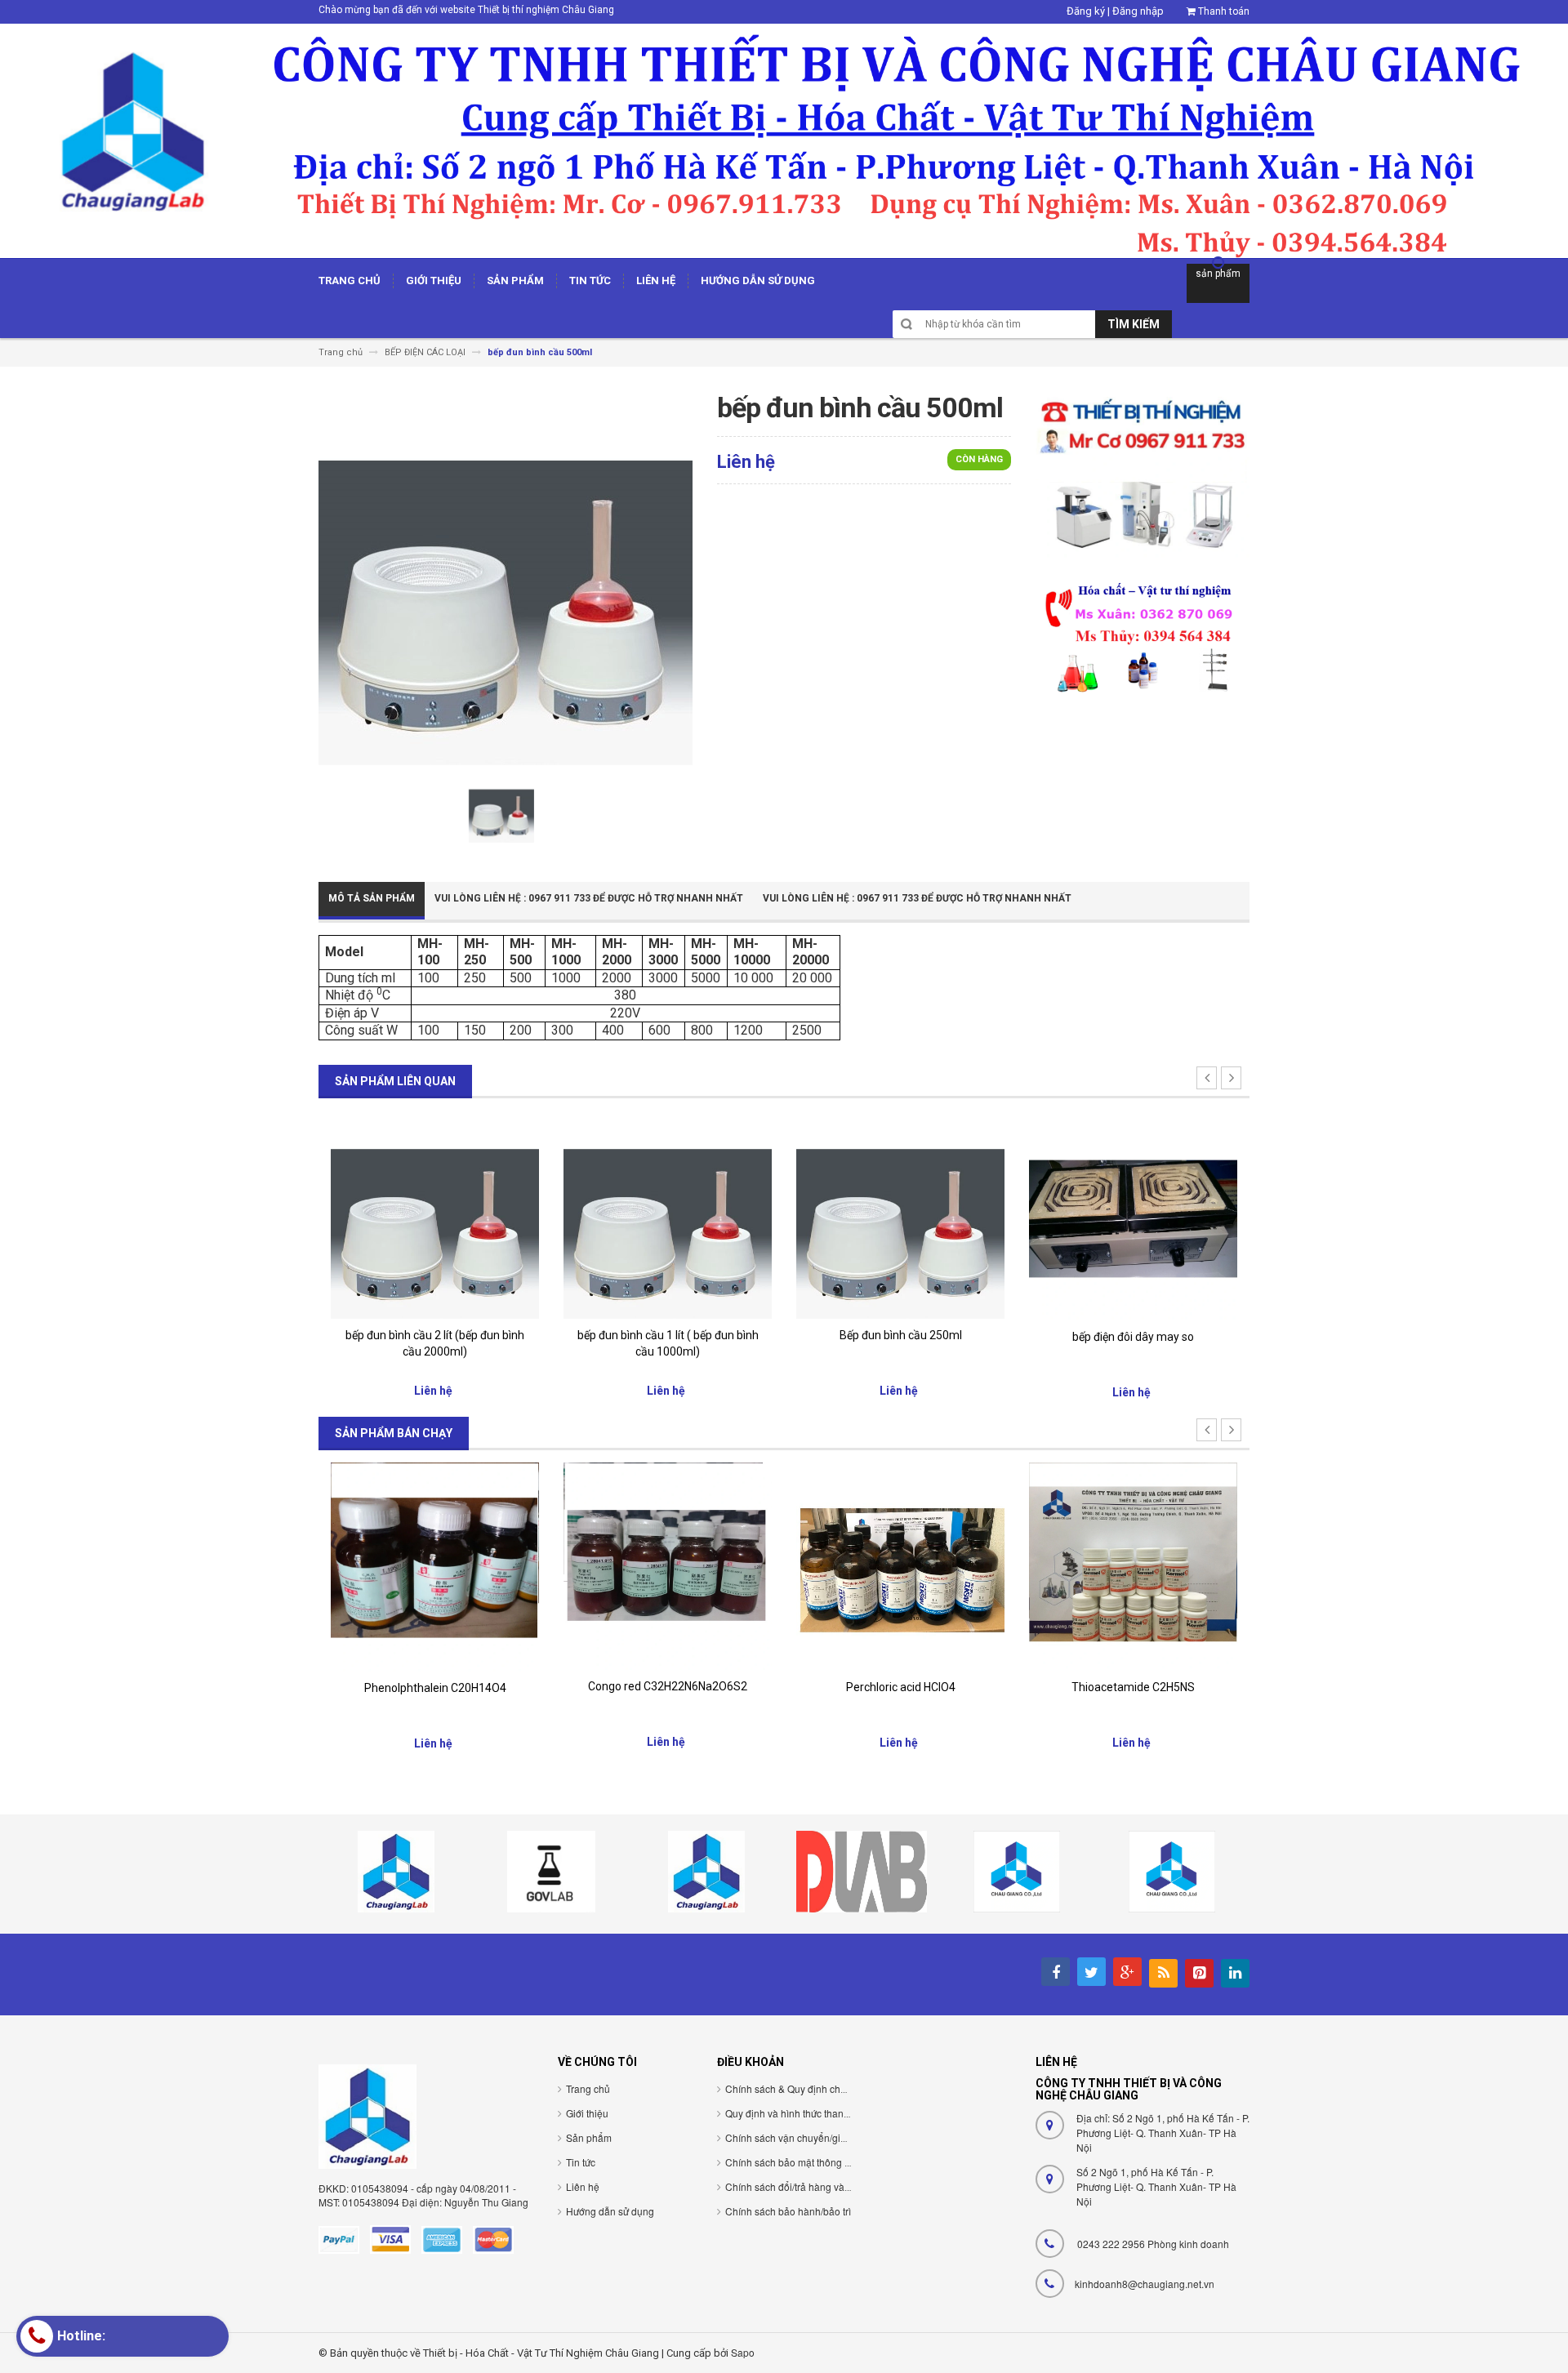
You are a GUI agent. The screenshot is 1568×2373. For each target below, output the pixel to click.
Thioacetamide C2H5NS (1133, 1687)
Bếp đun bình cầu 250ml (901, 1335)
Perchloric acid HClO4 (901, 1687)
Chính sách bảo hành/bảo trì (788, 2211)
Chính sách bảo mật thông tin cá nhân (809, 2162)
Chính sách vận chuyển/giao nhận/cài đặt (817, 2137)
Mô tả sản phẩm (372, 898)
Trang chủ (588, 2088)
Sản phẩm (589, 2137)
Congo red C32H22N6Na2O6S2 (668, 1686)
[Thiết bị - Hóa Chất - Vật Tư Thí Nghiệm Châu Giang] (784, 140)
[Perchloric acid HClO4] (900, 1566)
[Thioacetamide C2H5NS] (1133, 1566)
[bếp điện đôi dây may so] (1133, 1215)
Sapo (743, 2352)
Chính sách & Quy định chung (791, 2088)
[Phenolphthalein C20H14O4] (435, 1566)
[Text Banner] (1143, 636)
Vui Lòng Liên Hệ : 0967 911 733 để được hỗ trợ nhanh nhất (589, 898)
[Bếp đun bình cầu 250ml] (900, 1214)
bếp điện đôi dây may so (1133, 1337)
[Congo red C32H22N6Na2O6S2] (668, 1565)
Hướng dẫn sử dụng (610, 2211)
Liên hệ (583, 2186)
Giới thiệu (587, 2113)
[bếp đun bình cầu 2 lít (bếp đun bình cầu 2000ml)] (435, 1214)
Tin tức (581, 2162)
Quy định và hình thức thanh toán (798, 2113)
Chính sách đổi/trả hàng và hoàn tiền (807, 2186)
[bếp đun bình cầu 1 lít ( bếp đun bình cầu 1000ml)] (668, 1214)
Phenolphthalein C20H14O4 (435, 1688)
